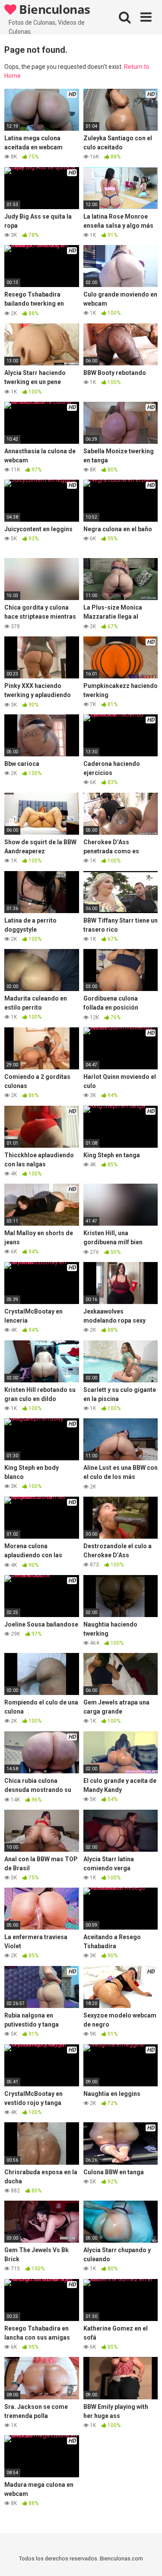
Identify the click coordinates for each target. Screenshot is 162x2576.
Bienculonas (53, 9)
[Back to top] (146, 2558)
